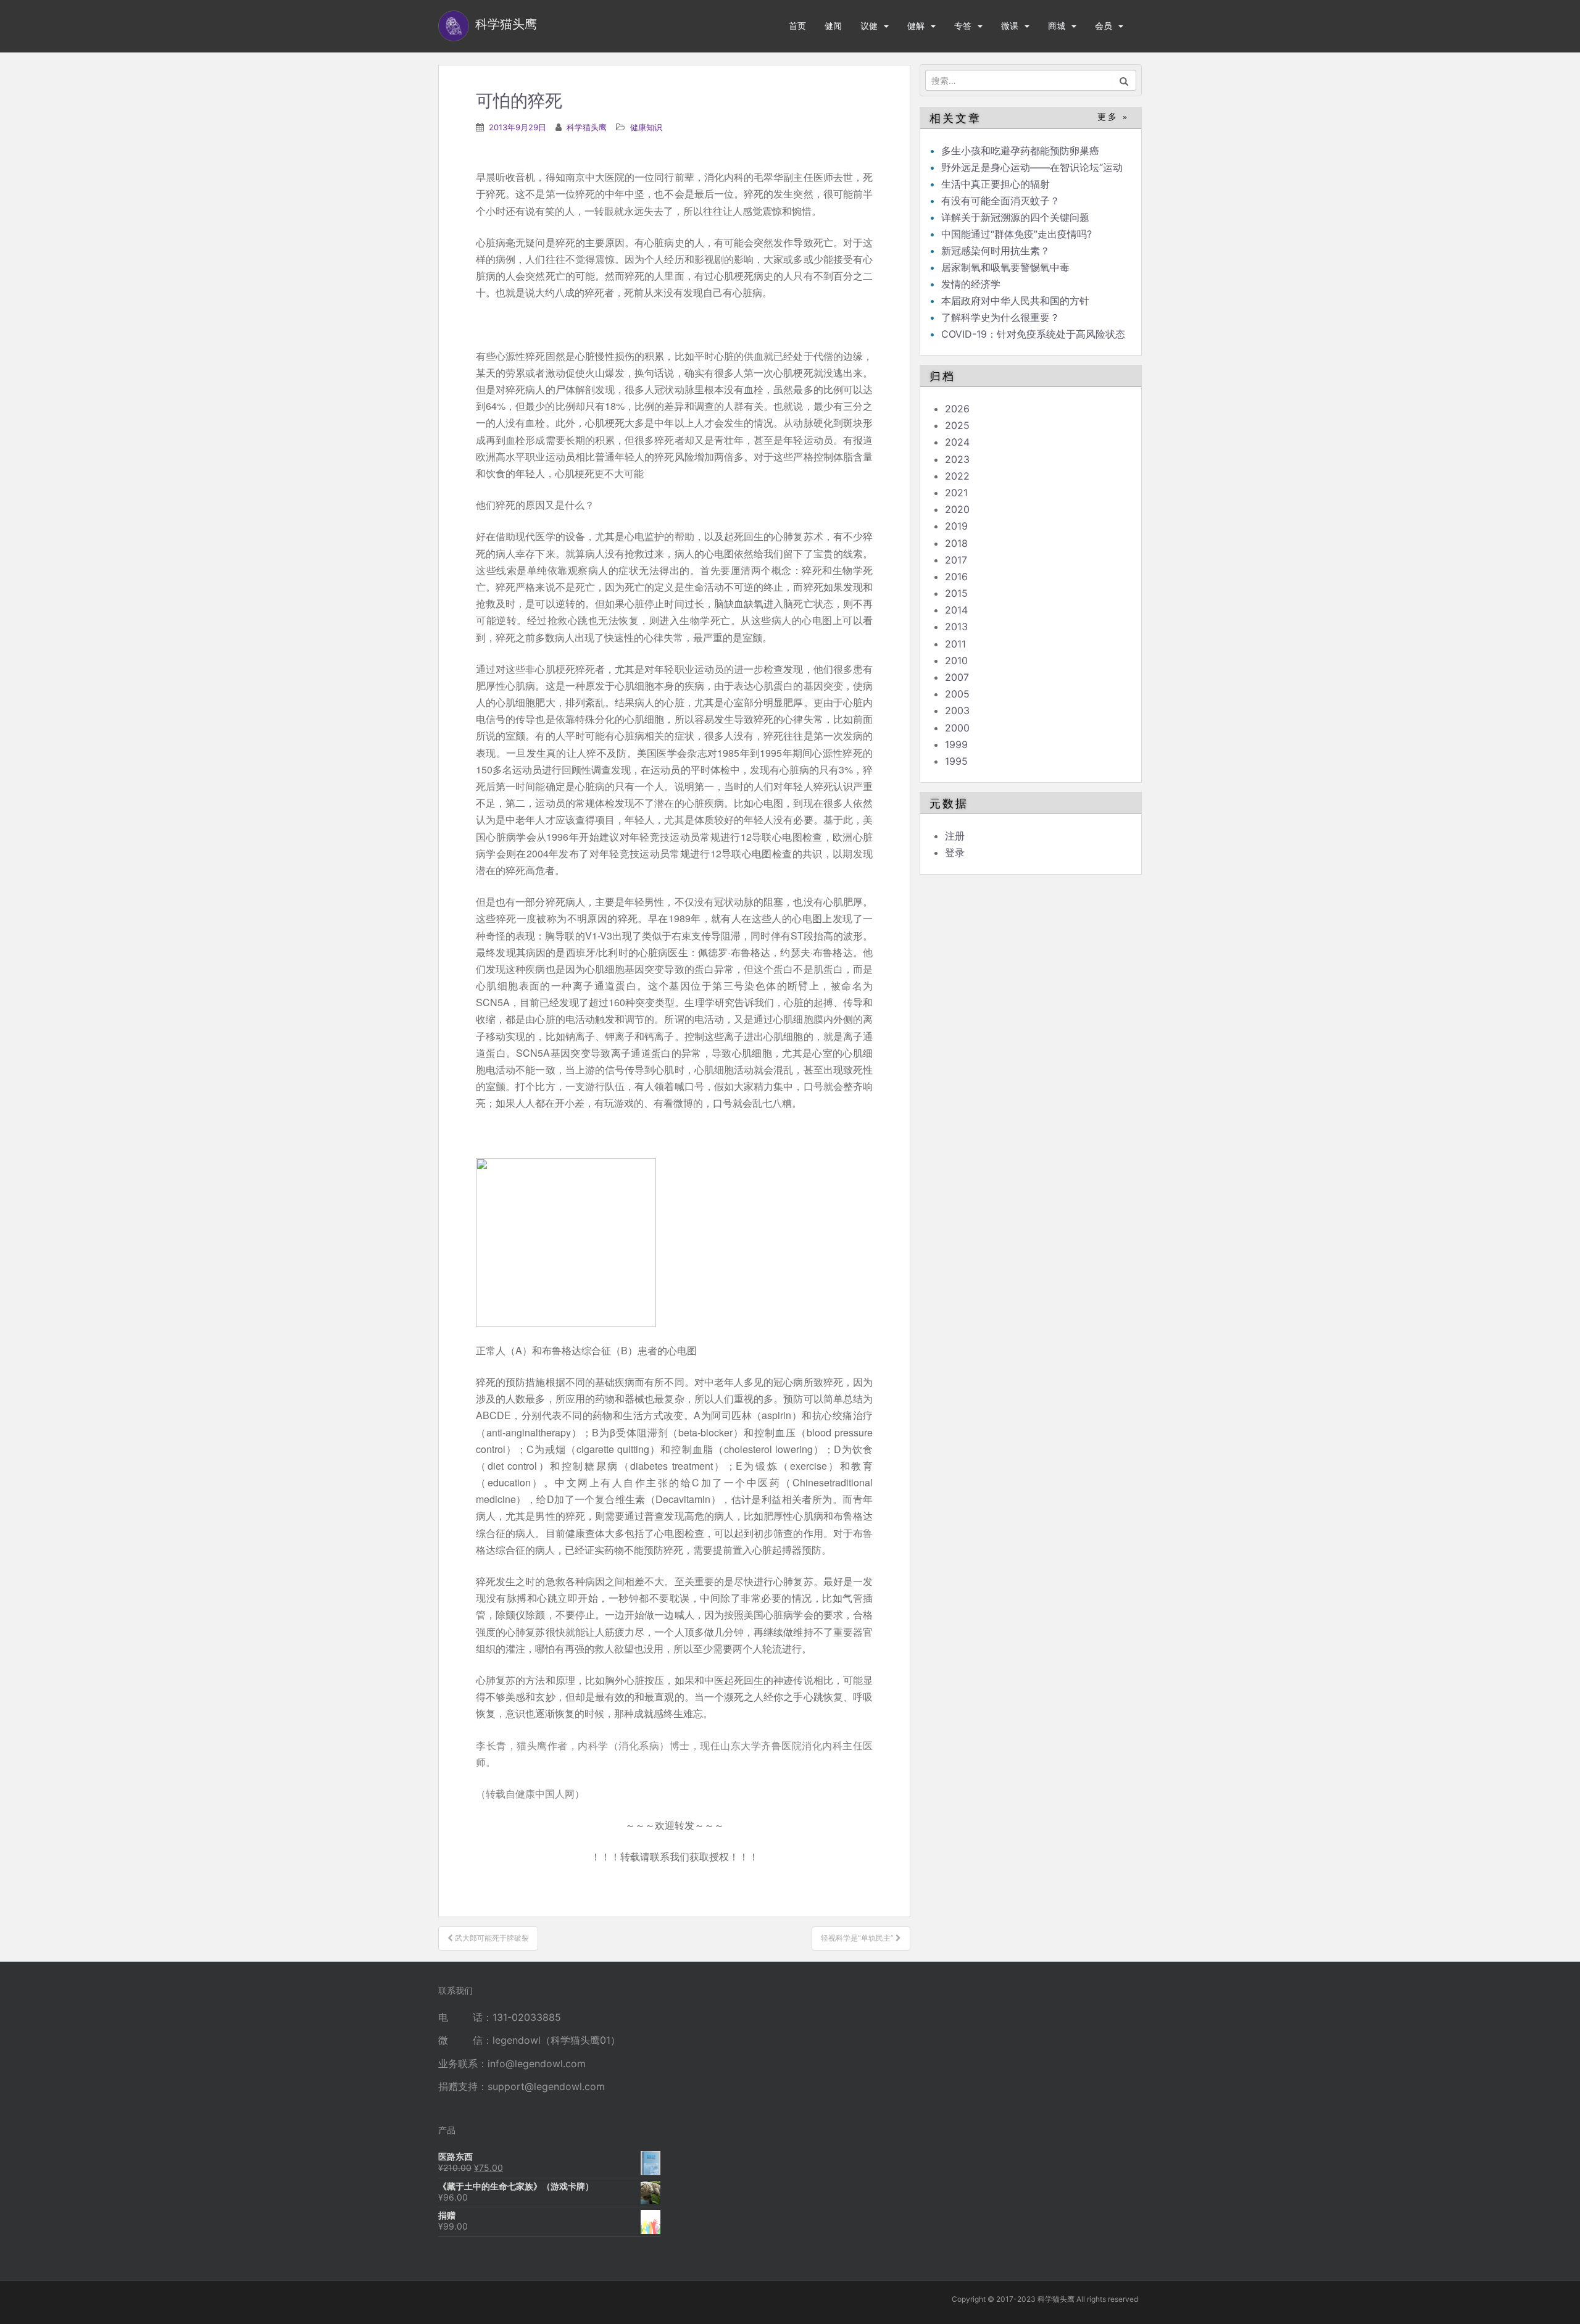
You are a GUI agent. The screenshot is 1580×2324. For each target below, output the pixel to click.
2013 (956, 627)
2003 (957, 710)
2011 (955, 644)
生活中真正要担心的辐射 (996, 184)
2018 (956, 543)
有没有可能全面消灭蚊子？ (1000, 201)
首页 (797, 26)
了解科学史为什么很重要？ (1000, 317)
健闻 (833, 26)
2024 (957, 442)
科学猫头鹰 (587, 127)
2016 (956, 577)
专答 (963, 26)
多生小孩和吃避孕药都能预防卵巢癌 (1020, 151)
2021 (956, 493)
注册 (955, 836)
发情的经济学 (971, 284)
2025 (957, 425)
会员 (1104, 26)
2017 (956, 560)
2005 (957, 694)
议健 (869, 26)
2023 (957, 459)
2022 (957, 476)
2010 (956, 660)
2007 (957, 677)
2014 (956, 610)
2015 (956, 593)
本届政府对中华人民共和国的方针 (1015, 301)
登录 (955, 852)
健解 (916, 26)
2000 (957, 728)
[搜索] (1124, 80)
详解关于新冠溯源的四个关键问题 (1015, 217)
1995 (956, 761)
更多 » (1113, 117)
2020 (957, 509)
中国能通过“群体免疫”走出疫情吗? (1017, 234)
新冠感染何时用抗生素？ (996, 251)
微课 (1010, 26)
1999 (956, 744)
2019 (956, 526)
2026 (957, 409)
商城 (1057, 26)
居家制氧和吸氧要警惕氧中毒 (1005, 267)
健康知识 (646, 127)
